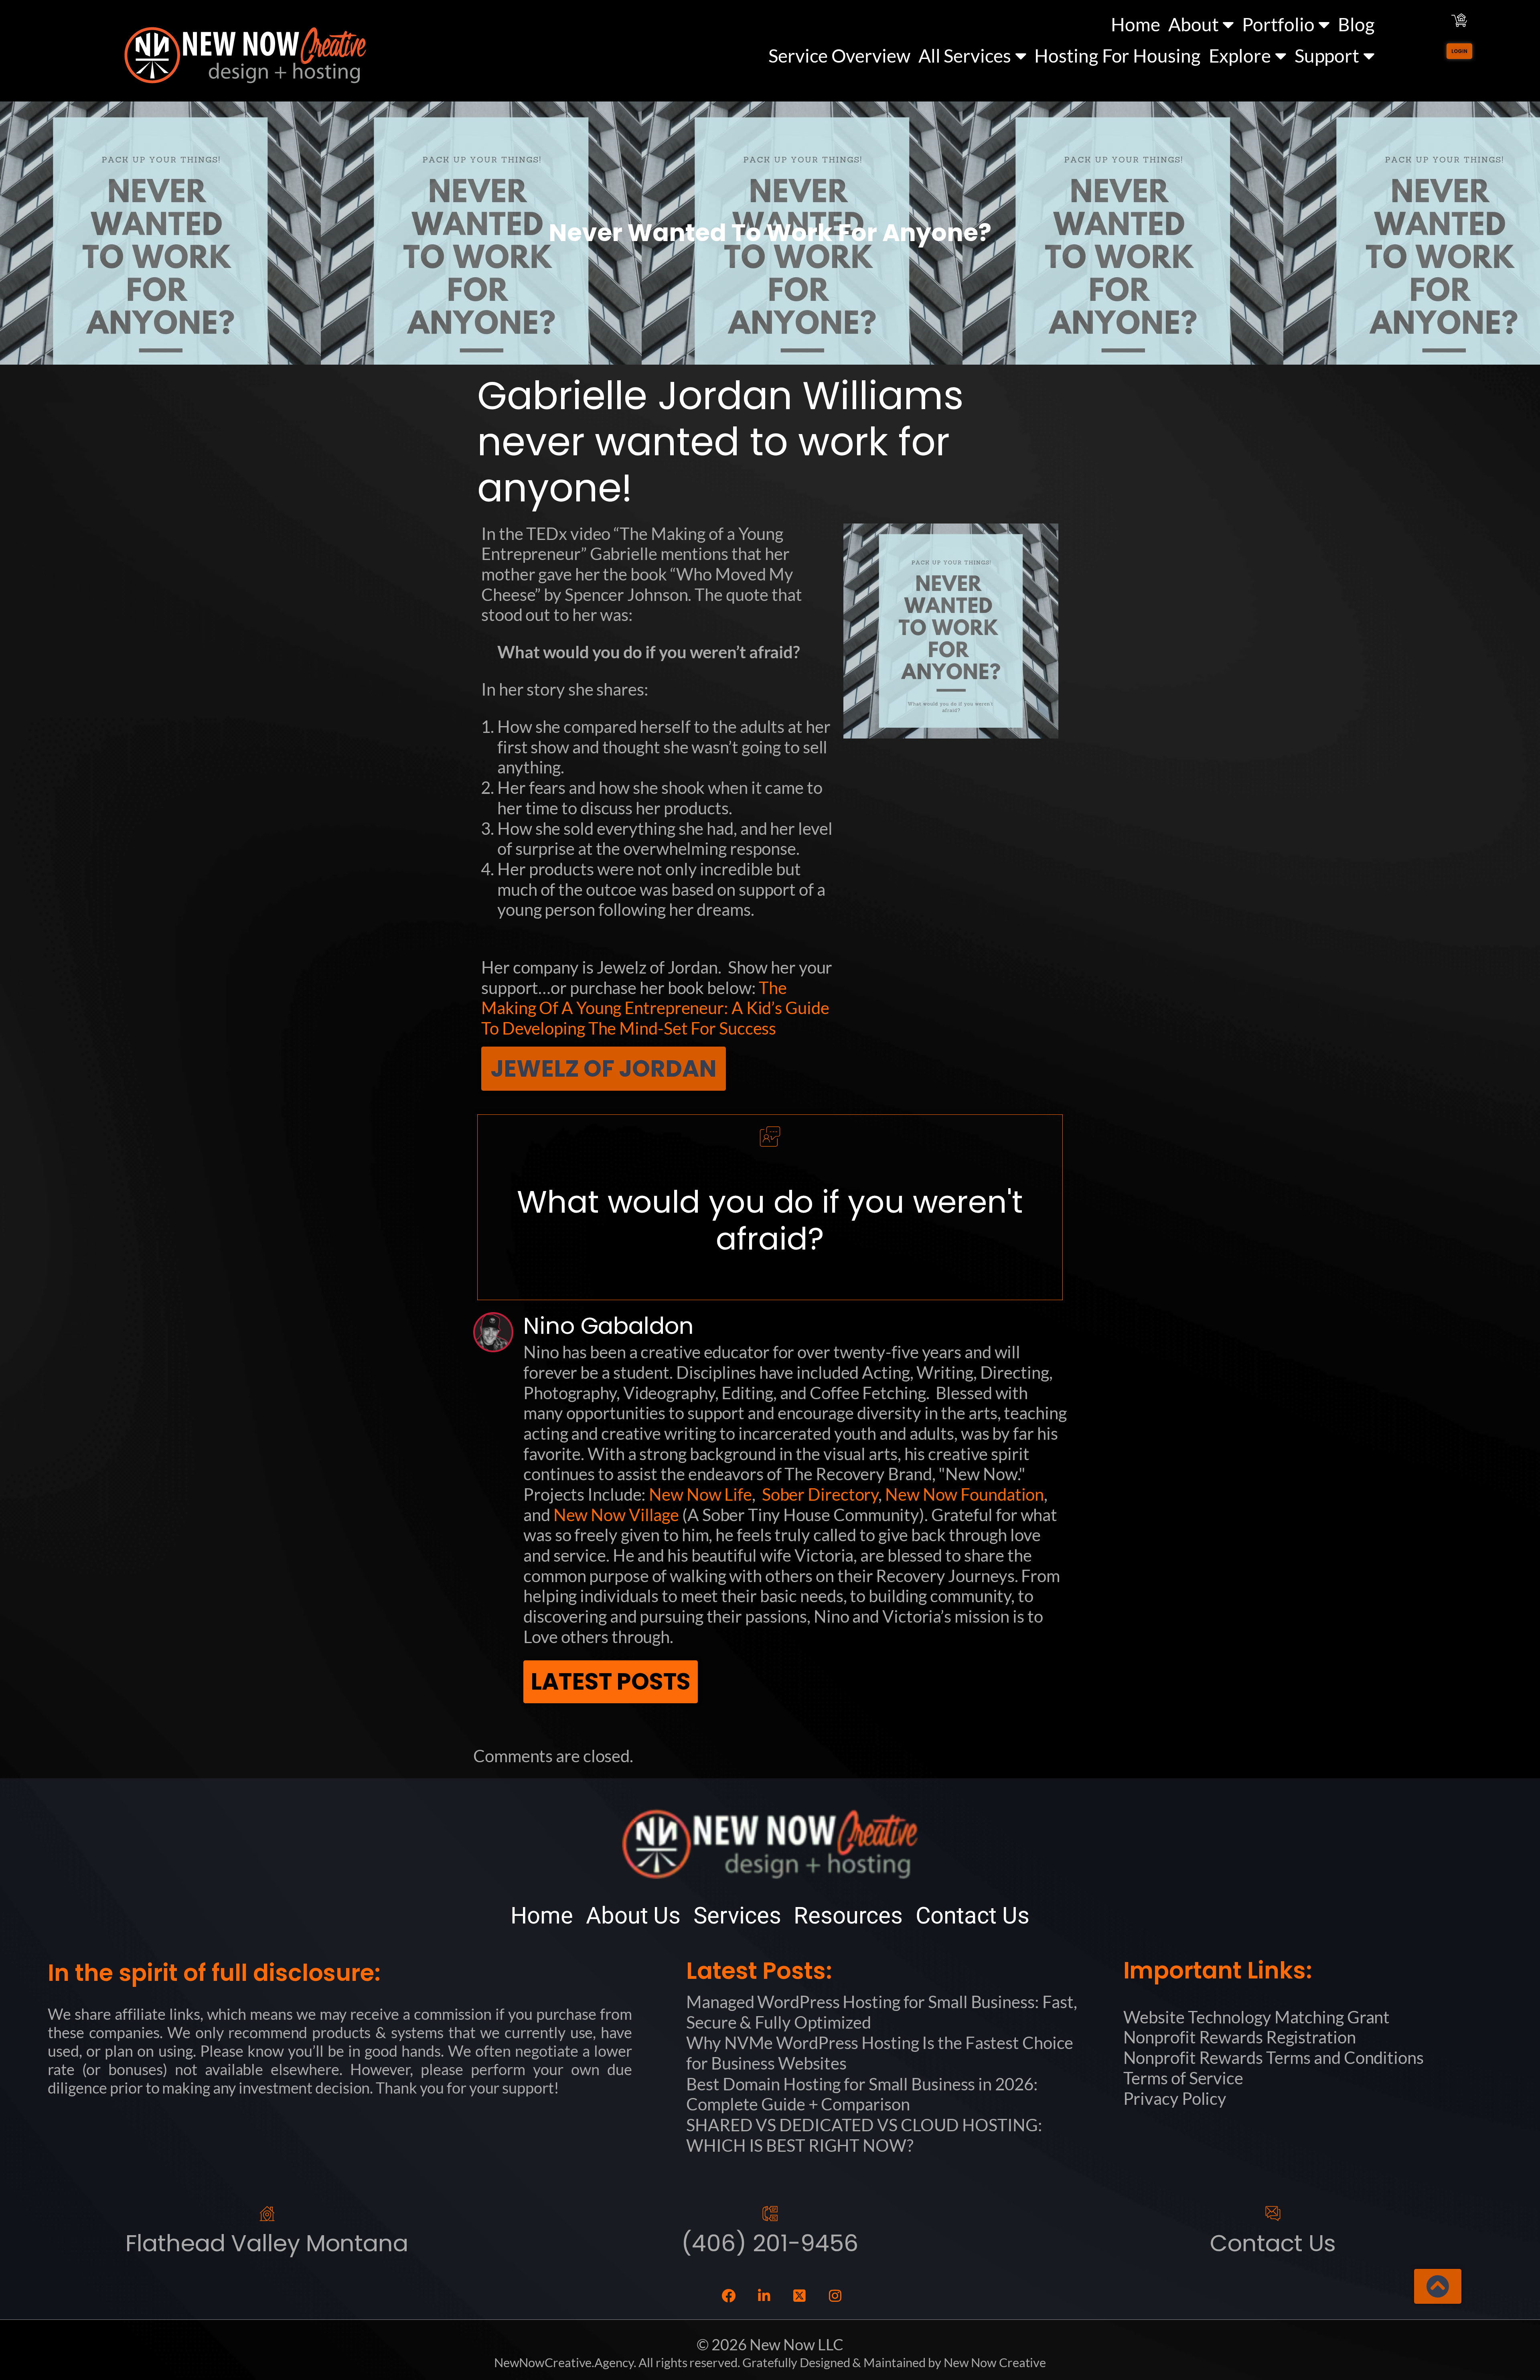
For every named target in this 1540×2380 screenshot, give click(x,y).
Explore (1240, 56)
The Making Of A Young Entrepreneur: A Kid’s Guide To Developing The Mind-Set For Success (655, 1008)
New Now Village (616, 1515)
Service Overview (839, 56)
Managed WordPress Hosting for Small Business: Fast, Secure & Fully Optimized (882, 2012)
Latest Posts (611, 1682)
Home (1136, 24)
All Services (965, 56)
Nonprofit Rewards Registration (1240, 2037)
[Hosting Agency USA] (245, 55)
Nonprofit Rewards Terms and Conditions (1274, 2057)
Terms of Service (1183, 2078)
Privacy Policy (1175, 2098)
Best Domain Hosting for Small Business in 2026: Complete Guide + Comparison (862, 2094)
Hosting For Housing (1117, 56)
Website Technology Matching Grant (1257, 2017)
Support (1327, 56)
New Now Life (700, 1494)
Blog (1356, 24)
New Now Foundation (965, 1494)
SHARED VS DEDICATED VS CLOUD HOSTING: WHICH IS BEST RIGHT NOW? (864, 2135)
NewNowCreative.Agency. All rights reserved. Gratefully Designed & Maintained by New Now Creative (770, 2363)
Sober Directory (820, 1494)
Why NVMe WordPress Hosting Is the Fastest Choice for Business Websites (880, 2053)
